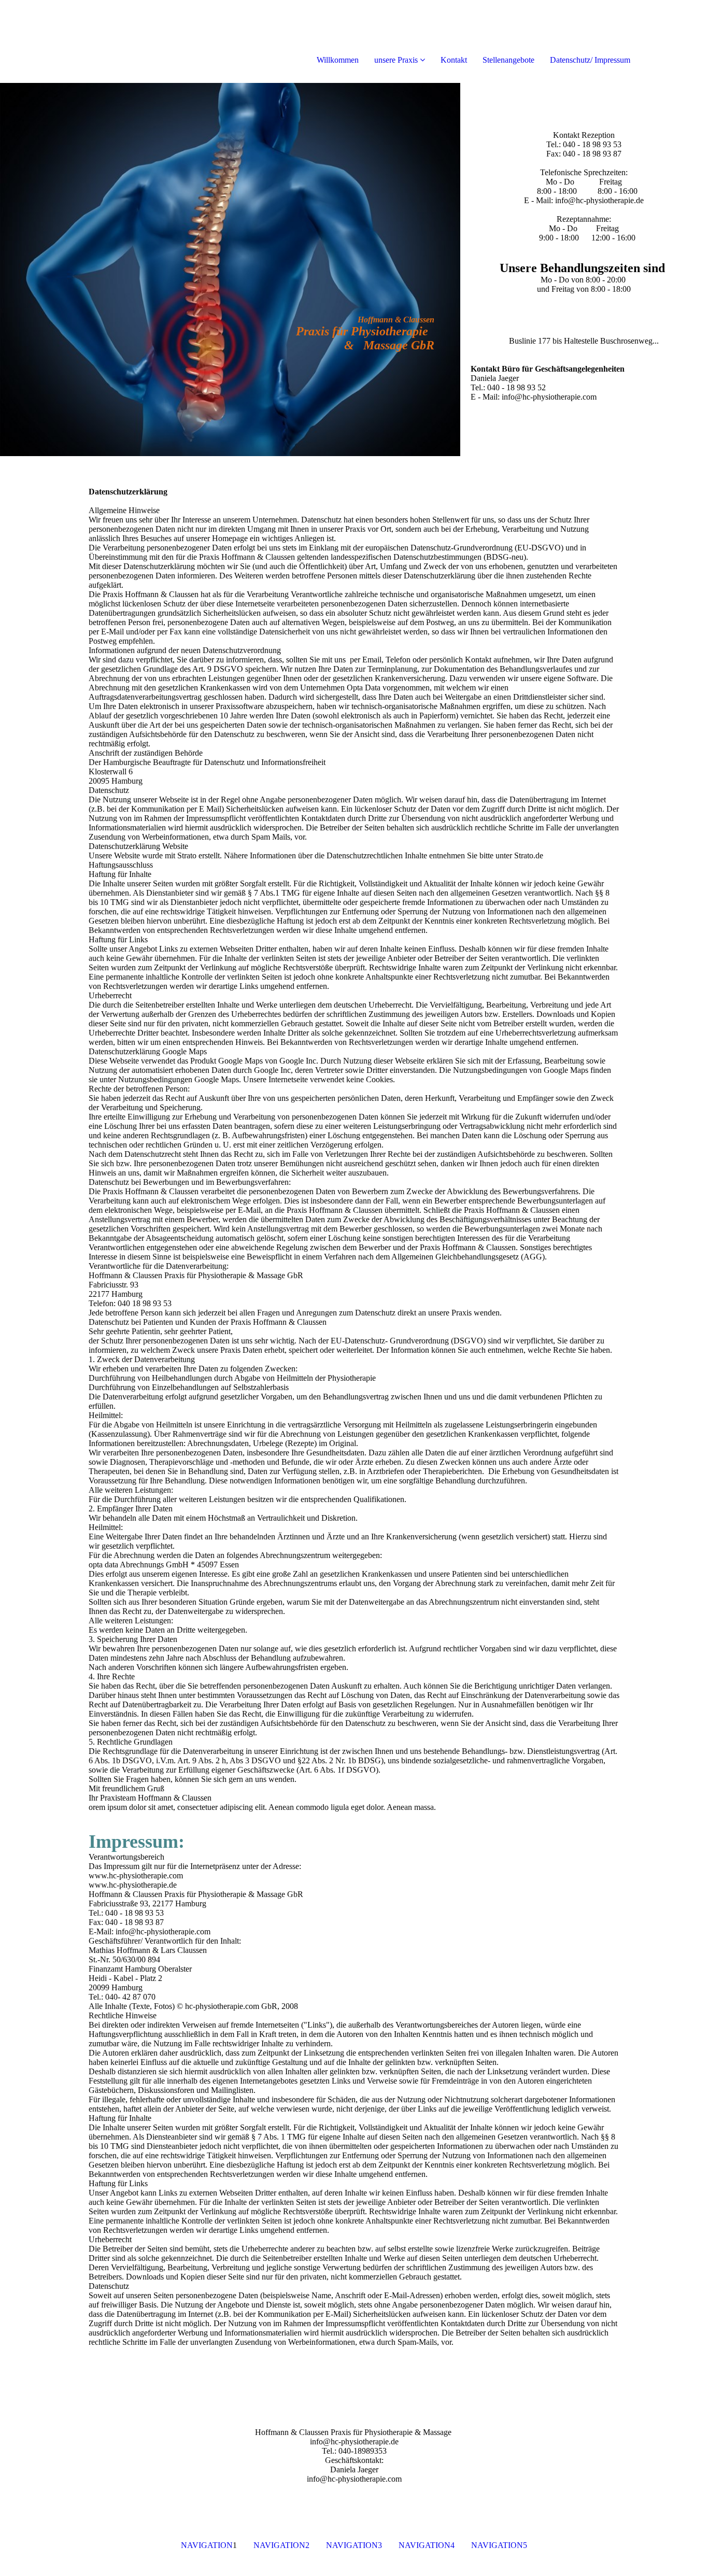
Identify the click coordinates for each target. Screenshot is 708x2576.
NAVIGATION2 (281, 2545)
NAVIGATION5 (499, 2545)
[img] (119, 41)
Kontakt (454, 60)
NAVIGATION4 (427, 2545)
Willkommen (338, 60)
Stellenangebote (508, 60)
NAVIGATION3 (354, 2545)
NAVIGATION (207, 2545)
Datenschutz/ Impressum (590, 60)
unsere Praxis (396, 60)
